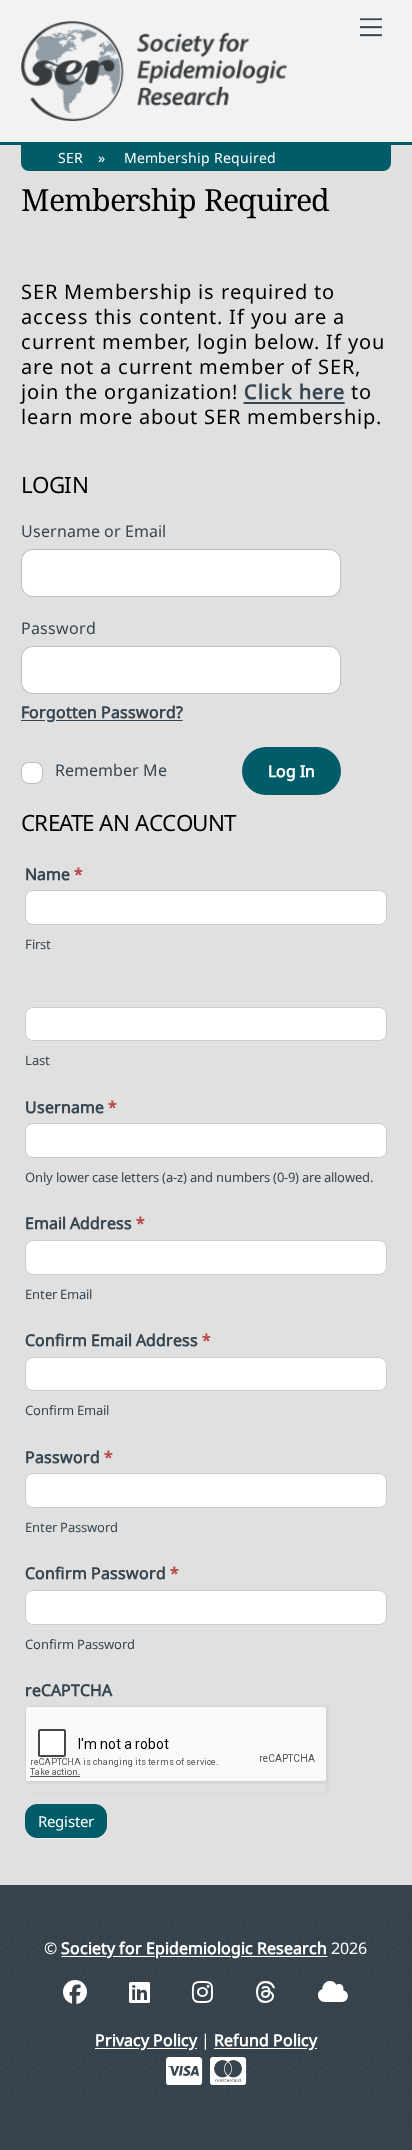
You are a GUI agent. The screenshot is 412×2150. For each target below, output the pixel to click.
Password (69, 1457)
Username (71, 1107)
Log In (291, 771)
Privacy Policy (146, 2040)
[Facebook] (78, 1991)
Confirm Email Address (118, 1340)
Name (54, 874)
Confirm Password (102, 1573)
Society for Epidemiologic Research (194, 1948)
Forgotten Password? (102, 712)
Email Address (85, 1223)
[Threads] (268, 1991)
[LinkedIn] (142, 1991)
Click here (294, 391)
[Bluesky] (333, 1991)
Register (66, 1821)
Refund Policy (265, 2040)
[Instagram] (205, 1991)
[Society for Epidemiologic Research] (154, 67)
